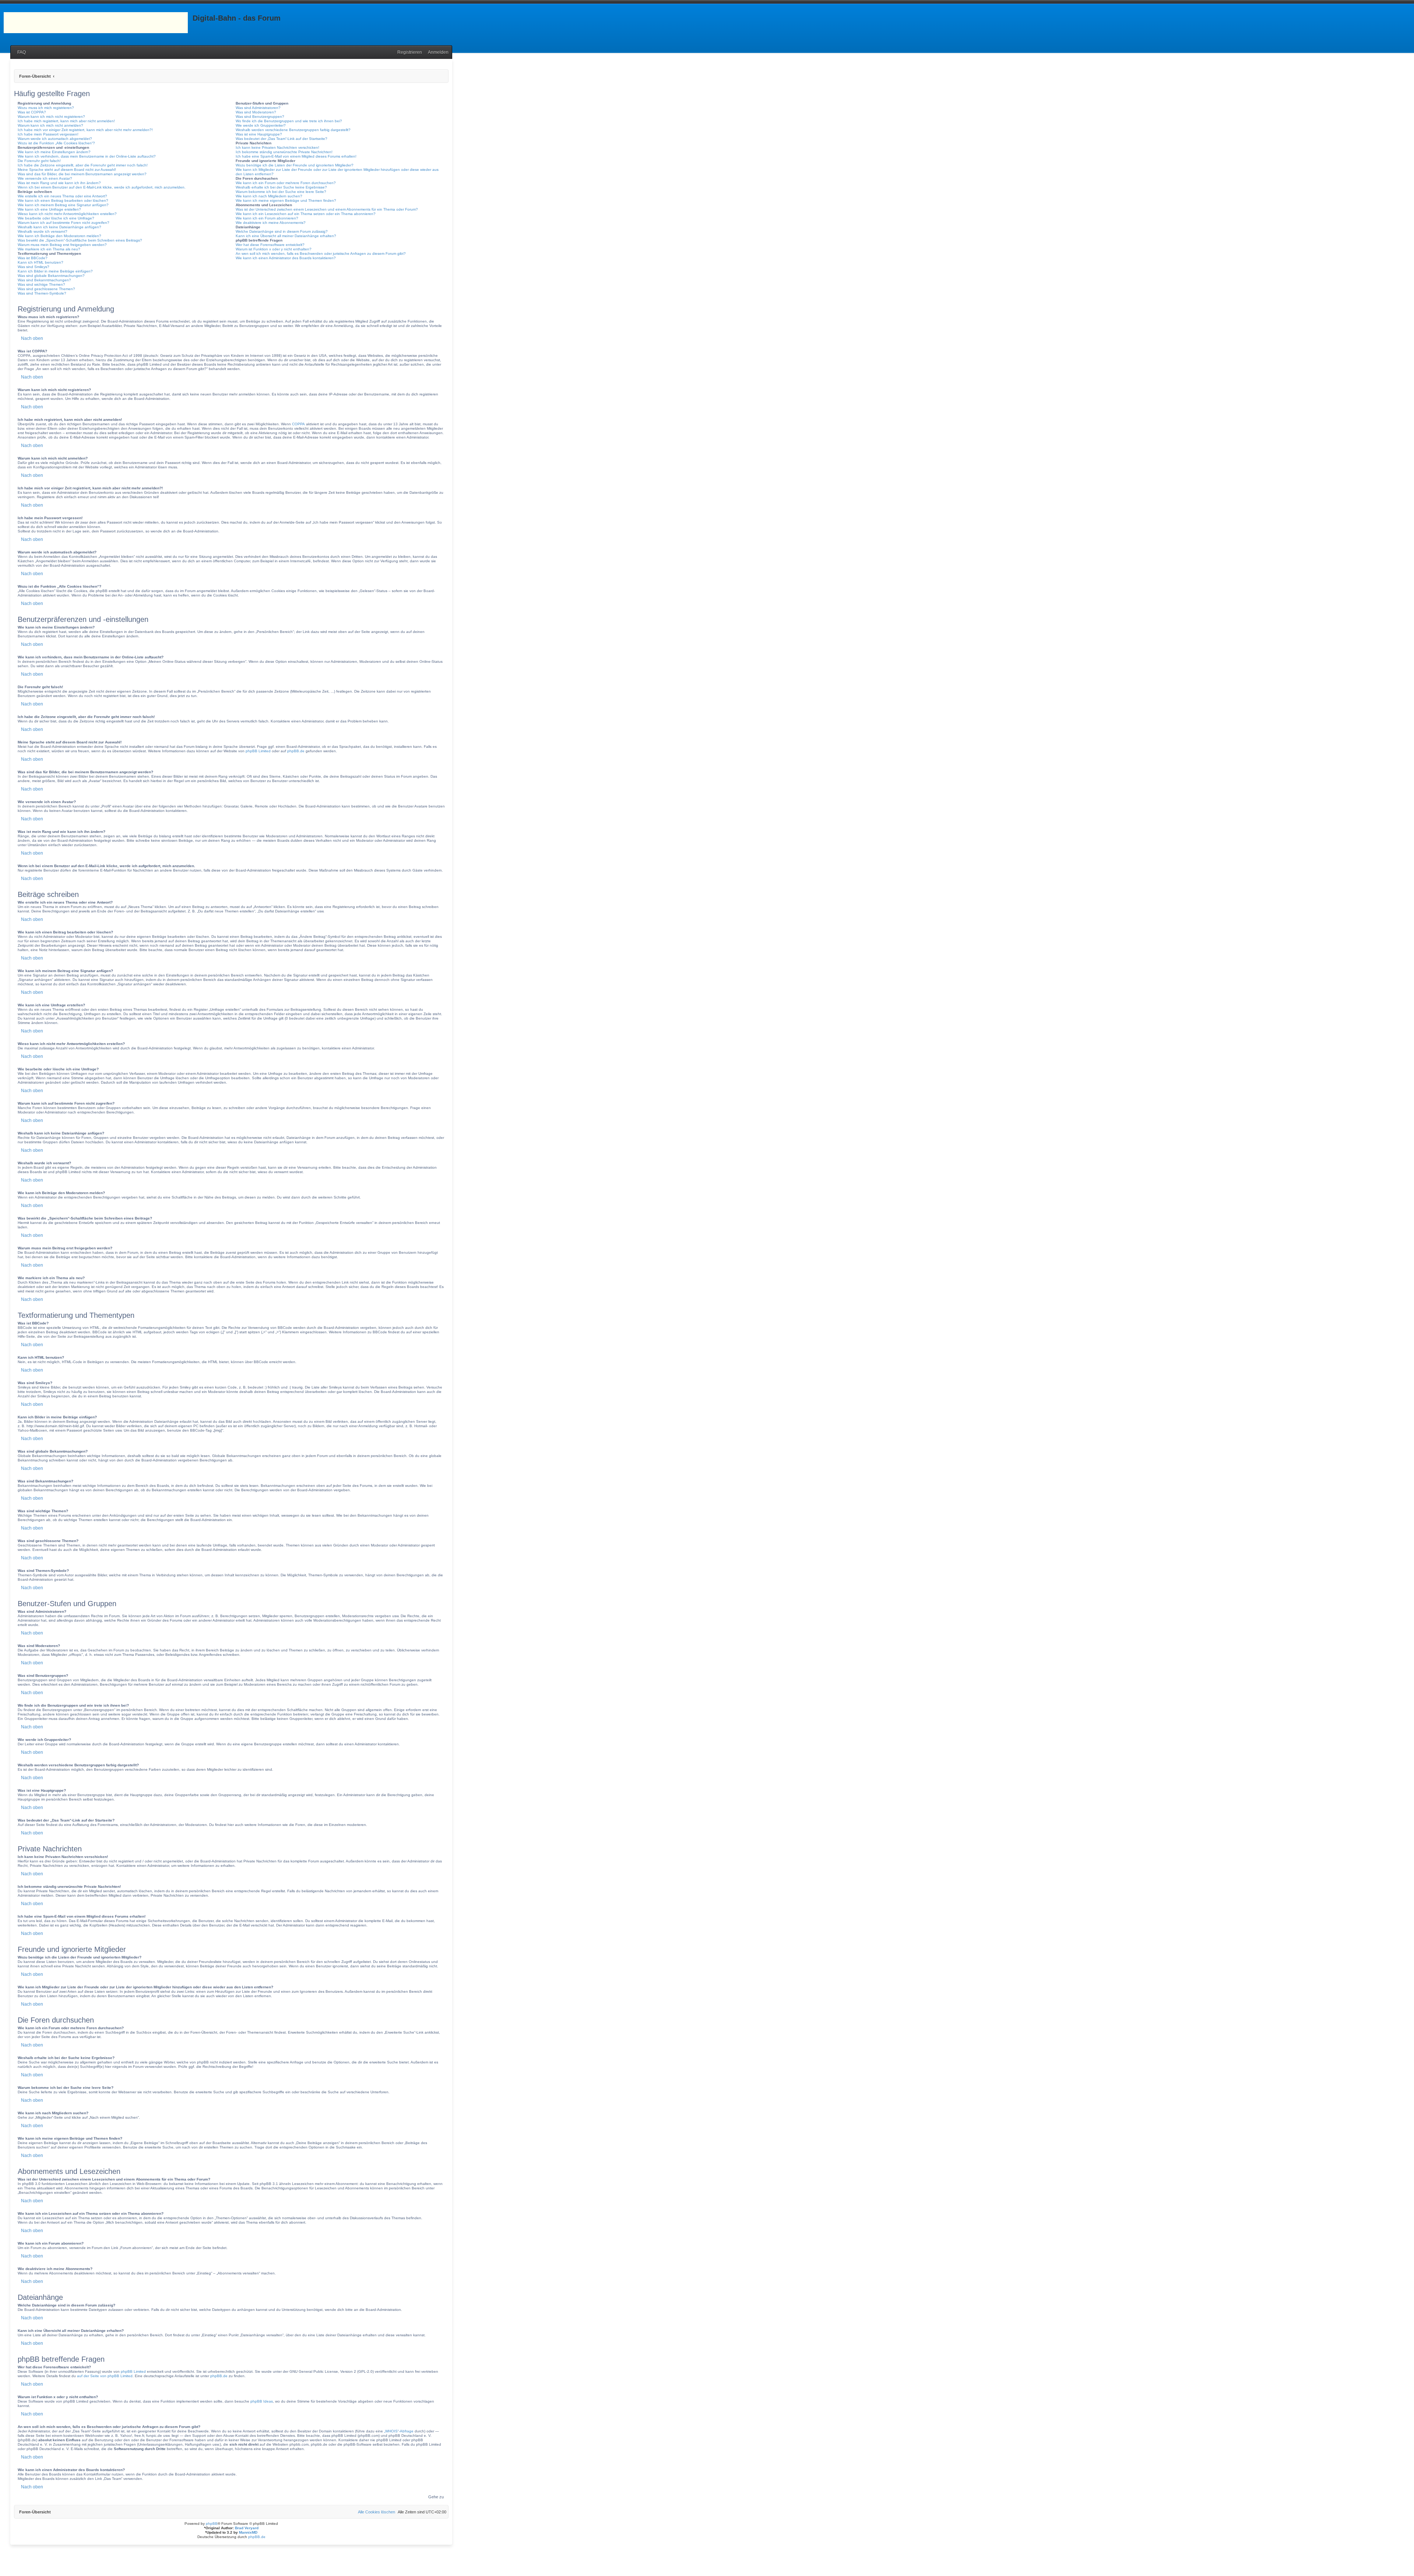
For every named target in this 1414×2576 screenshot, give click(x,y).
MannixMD (248, 2532)
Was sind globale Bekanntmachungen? (51, 276)
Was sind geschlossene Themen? (46, 289)
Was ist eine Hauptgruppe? (259, 134)
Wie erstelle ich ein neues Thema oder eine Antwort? (62, 196)
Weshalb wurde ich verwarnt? (43, 231)
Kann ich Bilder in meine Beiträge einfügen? (55, 271)
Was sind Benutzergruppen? (260, 117)
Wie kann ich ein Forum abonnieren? (267, 218)
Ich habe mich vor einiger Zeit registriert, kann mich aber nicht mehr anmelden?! (85, 130)
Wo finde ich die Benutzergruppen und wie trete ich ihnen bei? (289, 121)
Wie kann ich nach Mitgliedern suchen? (269, 196)
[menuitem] (20, 52)
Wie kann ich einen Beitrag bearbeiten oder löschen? (63, 200)
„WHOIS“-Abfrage (399, 2431)
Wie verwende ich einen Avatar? (45, 178)
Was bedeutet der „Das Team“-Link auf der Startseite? (282, 139)
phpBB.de (296, 751)
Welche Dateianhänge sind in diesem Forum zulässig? (282, 231)
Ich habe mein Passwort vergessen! (48, 134)
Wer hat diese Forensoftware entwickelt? (270, 245)
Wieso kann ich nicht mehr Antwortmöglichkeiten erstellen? (67, 214)
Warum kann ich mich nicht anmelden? (50, 125)
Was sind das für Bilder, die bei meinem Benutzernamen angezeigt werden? (82, 174)
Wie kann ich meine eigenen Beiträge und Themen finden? (286, 200)
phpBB (212, 2524)
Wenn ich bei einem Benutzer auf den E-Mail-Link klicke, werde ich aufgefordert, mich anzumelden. (102, 187)
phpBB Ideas (262, 2401)
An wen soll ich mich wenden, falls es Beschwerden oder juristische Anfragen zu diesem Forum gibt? (321, 254)
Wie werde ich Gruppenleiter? (261, 125)
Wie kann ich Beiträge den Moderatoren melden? (59, 236)
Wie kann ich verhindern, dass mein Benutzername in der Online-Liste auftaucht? (87, 156)
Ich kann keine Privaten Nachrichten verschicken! (277, 147)
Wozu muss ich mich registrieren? (46, 108)
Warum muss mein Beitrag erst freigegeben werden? (62, 245)
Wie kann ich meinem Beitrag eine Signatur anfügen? (63, 205)
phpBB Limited (258, 751)
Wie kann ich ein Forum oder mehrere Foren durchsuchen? (286, 183)
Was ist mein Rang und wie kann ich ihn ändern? (59, 183)
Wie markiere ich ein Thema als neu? (49, 249)
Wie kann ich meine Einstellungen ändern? (54, 152)
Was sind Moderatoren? (256, 112)
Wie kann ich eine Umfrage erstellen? (49, 209)
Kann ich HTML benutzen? (41, 262)
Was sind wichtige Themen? (41, 284)
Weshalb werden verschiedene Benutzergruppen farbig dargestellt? (293, 130)
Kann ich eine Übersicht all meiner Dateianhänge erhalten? (286, 236)
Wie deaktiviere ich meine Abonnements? (271, 223)
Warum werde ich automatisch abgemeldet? (55, 139)
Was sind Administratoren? (258, 108)
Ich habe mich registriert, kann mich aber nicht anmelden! (66, 121)
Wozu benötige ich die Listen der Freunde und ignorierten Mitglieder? (295, 165)
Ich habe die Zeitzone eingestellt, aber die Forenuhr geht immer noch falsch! (83, 165)
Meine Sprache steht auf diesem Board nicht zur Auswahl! (67, 170)
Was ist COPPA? (32, 112)
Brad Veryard (247, 2528)
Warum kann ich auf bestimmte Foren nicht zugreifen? (64, 223)
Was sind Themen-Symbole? (42, 293)
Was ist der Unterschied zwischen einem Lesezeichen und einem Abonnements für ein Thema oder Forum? (327, 209)
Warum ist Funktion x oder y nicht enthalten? (274, 249)
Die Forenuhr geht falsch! (39, 161)
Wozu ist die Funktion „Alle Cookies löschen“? (56, 143)
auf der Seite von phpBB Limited (105, 2376)
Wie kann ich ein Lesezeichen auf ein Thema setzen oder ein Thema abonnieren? (306, 214)
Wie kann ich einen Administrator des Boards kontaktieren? (286, 258)
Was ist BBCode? (33, 258)
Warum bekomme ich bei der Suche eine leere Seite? (281, 192)
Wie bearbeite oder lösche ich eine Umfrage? (56, 218)
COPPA (298, 424)
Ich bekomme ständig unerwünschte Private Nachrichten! (284, 152)
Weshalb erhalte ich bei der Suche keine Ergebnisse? (281, 187)
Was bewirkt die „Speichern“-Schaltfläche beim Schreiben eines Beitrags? (80, 240)
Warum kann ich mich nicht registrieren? (51, 117)
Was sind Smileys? (34, 267)
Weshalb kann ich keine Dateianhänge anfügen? (59, 227)
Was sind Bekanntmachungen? (44, 280)
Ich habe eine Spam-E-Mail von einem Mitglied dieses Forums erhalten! (296, 156)
